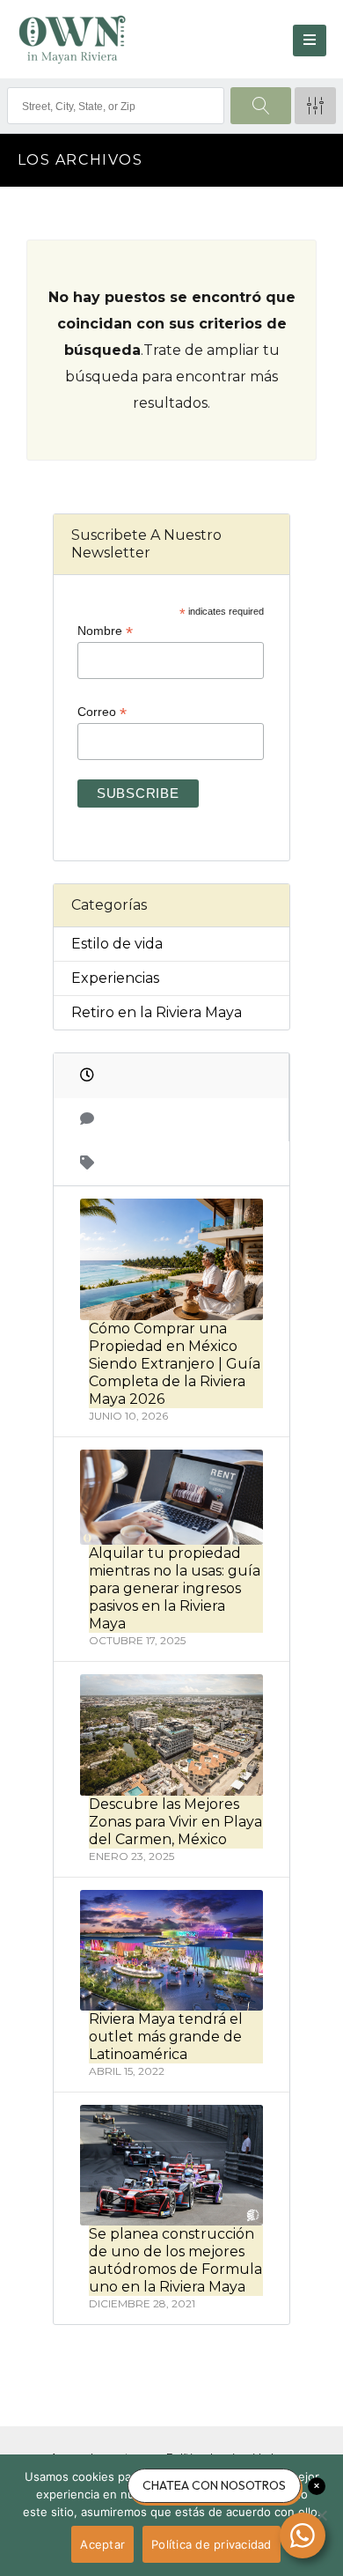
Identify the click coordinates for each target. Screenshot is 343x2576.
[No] (321, 2515)
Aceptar (102, 2544)
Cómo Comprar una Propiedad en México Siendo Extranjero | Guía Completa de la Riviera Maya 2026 (175, 1364)
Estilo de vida (117, 944)
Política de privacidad (212, 2544)
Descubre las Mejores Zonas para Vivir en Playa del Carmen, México (175, 1822)
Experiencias (115, 978)
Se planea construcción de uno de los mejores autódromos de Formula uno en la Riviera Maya (175, 2260)
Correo (102, 712)
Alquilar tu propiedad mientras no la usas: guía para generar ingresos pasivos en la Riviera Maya (175, 1588)
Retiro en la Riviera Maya (157, 1012)
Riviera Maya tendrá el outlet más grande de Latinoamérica (166, 2037)
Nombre (105, 631)
